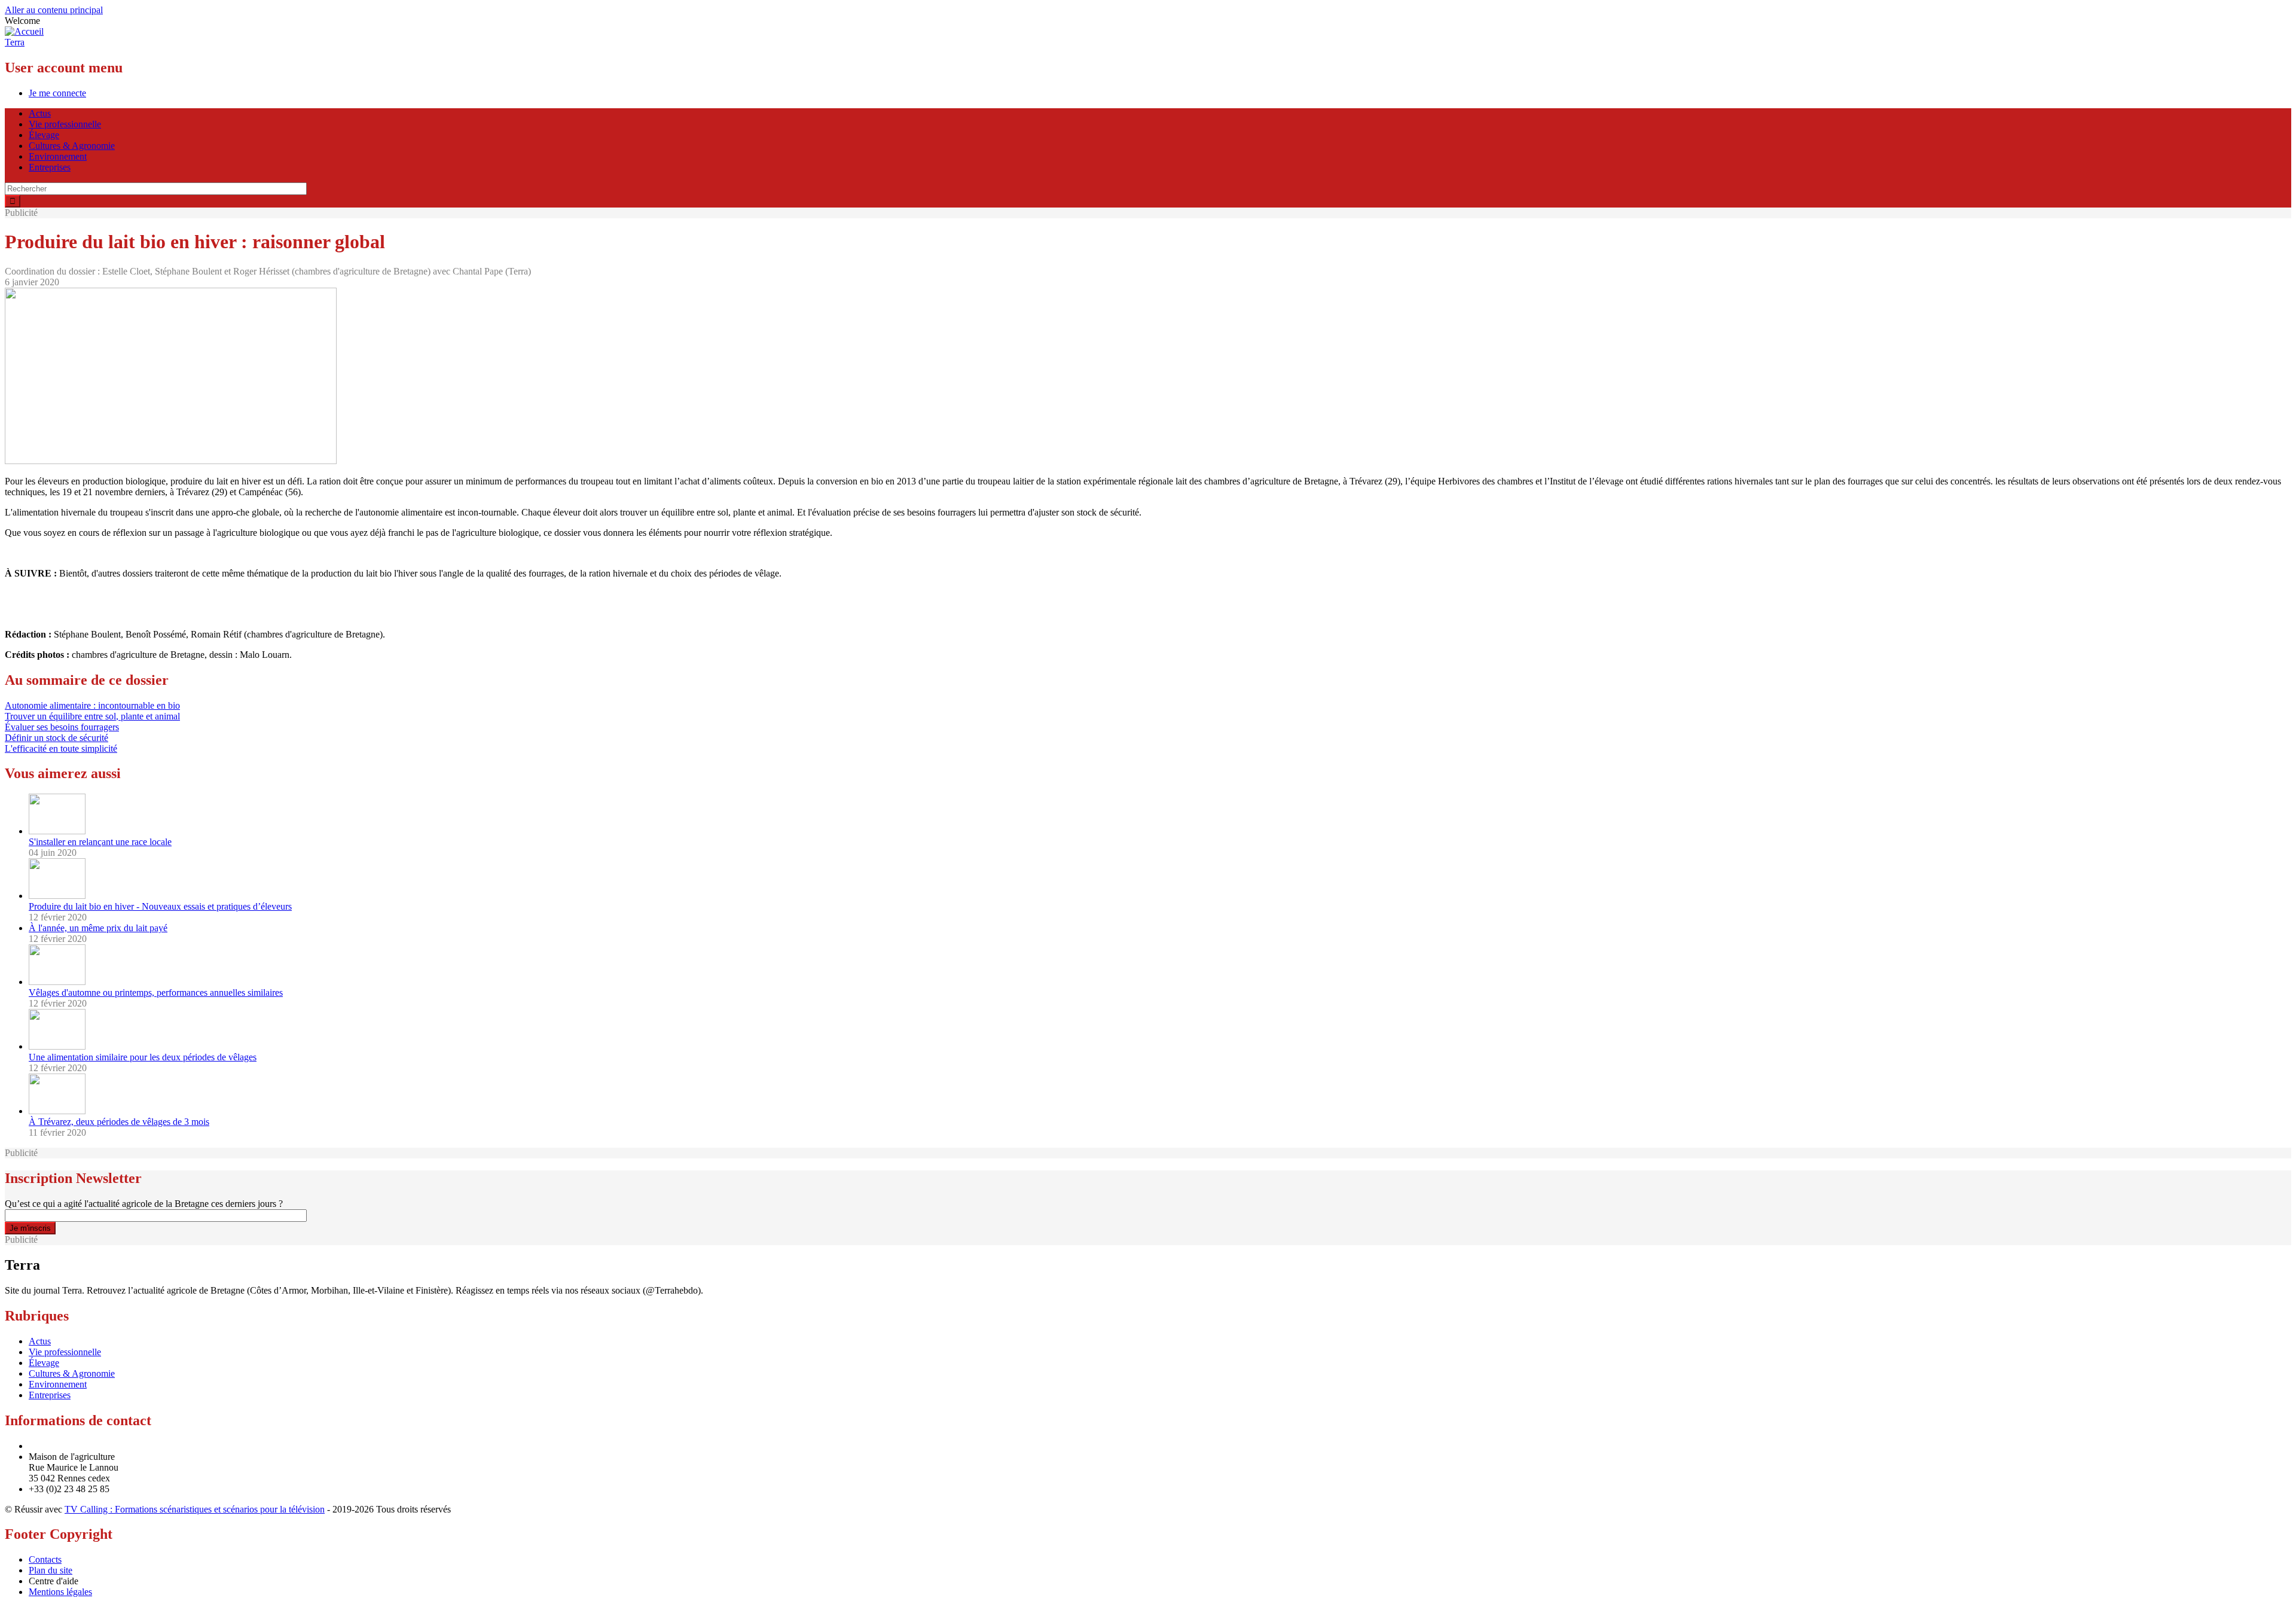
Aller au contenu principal (54, 10)
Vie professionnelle (65, 124)
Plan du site (51, 1570)
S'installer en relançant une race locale (100, 842)
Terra (15, 42)
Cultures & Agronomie (72, 146)
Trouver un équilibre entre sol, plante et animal (92, 716)
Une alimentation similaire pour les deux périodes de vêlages (143, 1057)
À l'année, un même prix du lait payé (98, 928)
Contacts (45, 1559)
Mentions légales (60, 1592)
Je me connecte (57, 93)
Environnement (58, 156)
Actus (40, 113)
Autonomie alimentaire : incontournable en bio (92, 705)
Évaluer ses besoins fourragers (62, 727)
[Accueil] (24, 31)
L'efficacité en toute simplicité (61, 748)
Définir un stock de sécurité (57, 738)
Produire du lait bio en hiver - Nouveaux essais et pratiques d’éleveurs (160, 906)
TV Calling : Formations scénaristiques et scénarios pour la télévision (195, 1509)
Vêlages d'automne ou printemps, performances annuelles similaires (156, 992)
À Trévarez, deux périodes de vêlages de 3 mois (119, 1122)
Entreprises (50, 167)
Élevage (44, 135)
